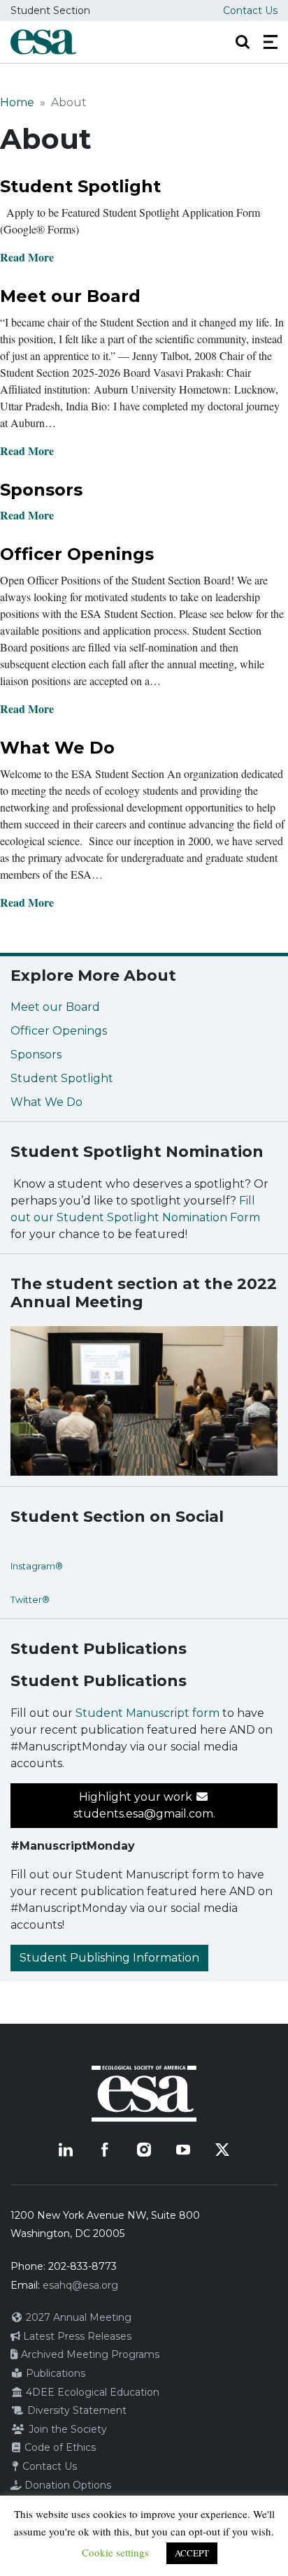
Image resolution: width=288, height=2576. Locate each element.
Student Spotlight (80, 186)
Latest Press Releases (76, 2336)
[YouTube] (183, 2150)
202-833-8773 (82, 2266)
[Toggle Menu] (271, 42)
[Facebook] (105, 2150)
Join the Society (66, 2429)
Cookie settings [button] (115, 2552)
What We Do (57, 748)
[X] (222, 2150)
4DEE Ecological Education (91, 2392)
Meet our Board (70, 296)
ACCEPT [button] (192, 2553)
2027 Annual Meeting (77, 2317)
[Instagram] (144, 2150)
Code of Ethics (59, 2447)
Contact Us (250, 10)
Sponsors (41, 490)
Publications (54, 2373)
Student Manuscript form (147, 1713)
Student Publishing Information (109, 1958)
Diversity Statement (75, 2410)
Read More (27, 257)
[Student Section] (43, 42)
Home (17, 102)
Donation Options (66, 2485)
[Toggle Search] (243, 42)
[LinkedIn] (66, 2150)
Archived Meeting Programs (89, 2354)
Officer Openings (77, 554)
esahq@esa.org (80, 2285)
